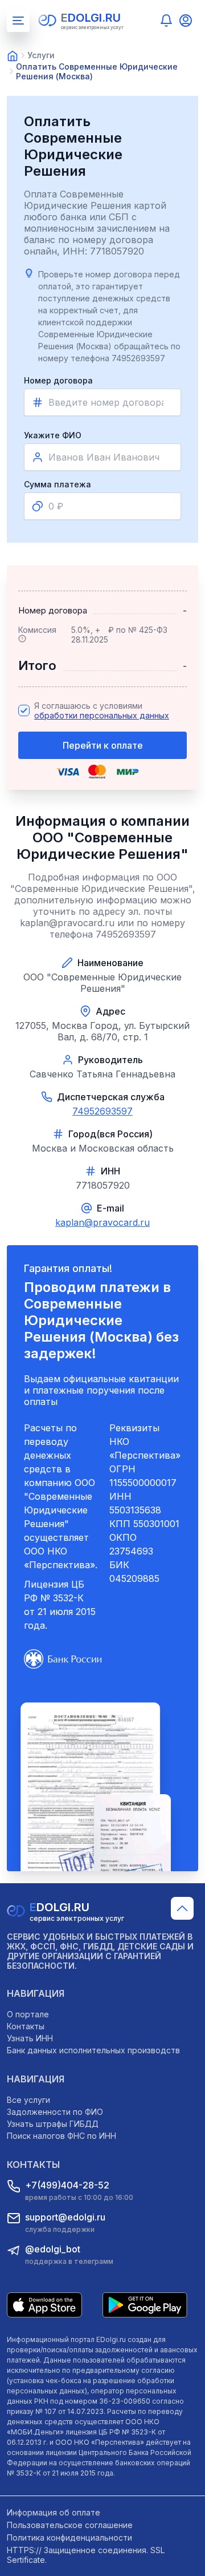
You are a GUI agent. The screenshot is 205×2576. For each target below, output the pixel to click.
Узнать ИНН (30, 2038)
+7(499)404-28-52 (67, 2185)
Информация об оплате (54, 2512)
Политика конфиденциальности (69, 2537)
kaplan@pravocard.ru (102, 1222)
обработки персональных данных (102, 715)
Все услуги (28, 2100)
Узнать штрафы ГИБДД (53, 2124)
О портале (28, 2014)
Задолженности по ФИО (55, 2112)
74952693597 (102, 1111)
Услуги (41, 55)
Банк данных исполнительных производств (93, 2050)
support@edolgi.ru (65, 2217)
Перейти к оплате (103, 745)
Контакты (26, 2026)
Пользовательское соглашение (70, 2525)
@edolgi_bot (53, 2249)
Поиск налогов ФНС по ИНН (61, 2136)
